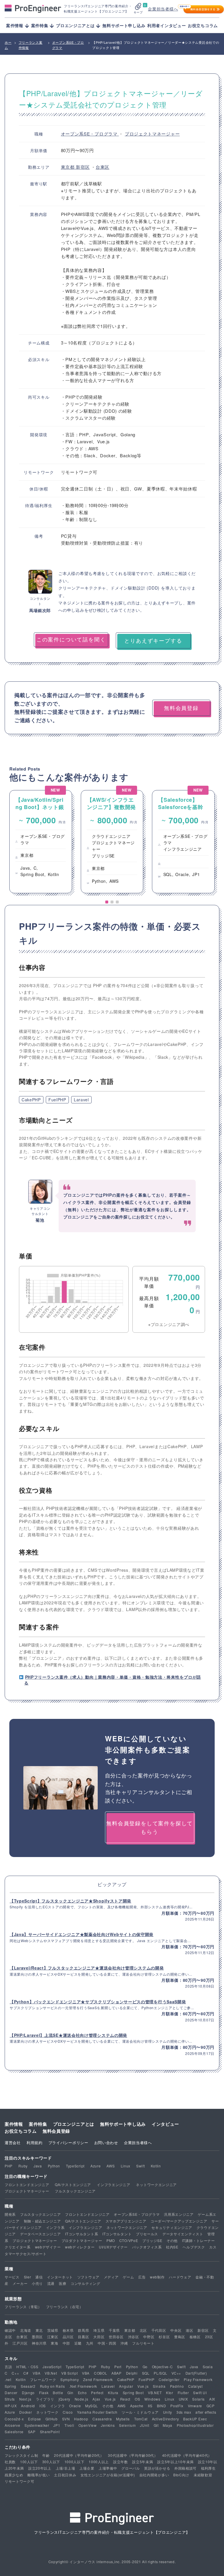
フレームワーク (43, 2379)
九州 (90, 2343)
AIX (212, 2399)
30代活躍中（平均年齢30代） (133, 2455)
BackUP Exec (195, 2419)
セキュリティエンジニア (172, 2227)
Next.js (25, 2399)
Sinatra (159, 2386)
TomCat (141, 2419)
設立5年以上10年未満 (175, 2462)
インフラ (58, 2406)
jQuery (64, 2399)
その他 (172, 2240)
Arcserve (13, 2425)
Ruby (23, 2166)
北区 (143, 2330)
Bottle (58, 2393)
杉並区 (164, 2337)
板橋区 (195, 2337)
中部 (66, 2343)
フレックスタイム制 (21, 2455)
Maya (168, 2425)
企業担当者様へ (163, 9)
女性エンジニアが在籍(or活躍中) (108, 2475)
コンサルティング (85, 2283)
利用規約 (35, 2142)
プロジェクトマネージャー (152, 134)
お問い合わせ (106, 2142)
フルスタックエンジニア (75, 2191)
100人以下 (29, 2462)
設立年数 (121, 2462)
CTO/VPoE (129, 2240)
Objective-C (162, 2367)
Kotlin (156, 2166)
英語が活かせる (157, 2468)
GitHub (52, 2419)
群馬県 (83, 2330)
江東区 (53, 2337)
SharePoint (50, 2432)
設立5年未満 (142, 2462)
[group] (41, 842)
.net (8, 2379)
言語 (8, 2367)
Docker (26, 2412)
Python (54, 2166)
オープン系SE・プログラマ (90, 134)
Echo (82, 2393)
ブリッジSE (152, 2240)
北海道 (26, 2330)
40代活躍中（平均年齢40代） (187, 2455)
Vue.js (143, 2386)
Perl (118, 2367)
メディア (111, 2277)
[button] (107, 902)
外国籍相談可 (185, 2468)
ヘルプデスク (194, 2247)
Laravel (81, 1100)
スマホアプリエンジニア (126, 2221)
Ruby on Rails (52, 2386)
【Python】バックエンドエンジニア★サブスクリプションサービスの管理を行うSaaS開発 (98, 2002)
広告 (142, 2277)
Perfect (97, 2393)
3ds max (184, 2412)
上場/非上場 (65, 2468)
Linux (126, 2166)
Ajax (96, 2399)
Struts (10, 2399)
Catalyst (195, 2386)
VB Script (69, 2373)
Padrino (177, 2386)
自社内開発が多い (154, 2475)
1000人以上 (99, 2462)
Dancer (11, 2393)
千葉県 (114, 2330)
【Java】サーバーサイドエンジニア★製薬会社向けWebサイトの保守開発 (82, 1934)
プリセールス (147, 2234)
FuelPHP (57, 1100)
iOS (43, 2406)
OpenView (88, 2425)
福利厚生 (208, 2468)
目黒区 (83, 2337)
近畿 (78, 2343)
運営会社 (13, 2142)
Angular (126, 2386)
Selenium (127, 2425)
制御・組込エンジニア (42, 2221)
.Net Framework (83, 2386)
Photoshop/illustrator (195, 2425)
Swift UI (200, 2393)
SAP (32, 2432)
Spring (10, 2386)
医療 (63, 2283)
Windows (152, 2399)
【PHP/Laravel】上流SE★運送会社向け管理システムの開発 (68, 2035)
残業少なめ (14, 2475)
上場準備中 (108, 2468)
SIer (28, 2277)
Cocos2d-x (14, 2419)
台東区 (103, 167)
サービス (12, 2277)
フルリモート (143, 2343)
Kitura (113, 2393)
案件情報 (14, 2124)
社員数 (10, 2462)
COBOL (101, 2373)
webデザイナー (48, 2247)
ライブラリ (45, 2399)
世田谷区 (116, 2337)
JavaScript (52, 2367)
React (125, 2399)
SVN (66, 2419)
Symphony (70, 2379)
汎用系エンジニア (179, 2214)
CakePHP (31, 1100)
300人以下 (51, 2462)
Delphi (132, 2373)
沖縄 (124, 2343)
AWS (111, 2166)
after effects (206, 2412)
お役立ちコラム (203, 25)
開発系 (10, 2214)
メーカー (20, 2283)
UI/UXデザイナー (113, 2247)
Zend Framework (98, 2379)
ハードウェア (180, 2277)
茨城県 (53, 2330)
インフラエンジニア (113, 2184)
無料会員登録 (56, 2131)
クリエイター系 (18, 2247)
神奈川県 (39, 2343)
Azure (96, 2166)
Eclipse (35, 2419)
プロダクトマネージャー (82, 2240)
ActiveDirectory (166, 2419)
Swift (141, 2166)
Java (38, 2166)
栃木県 (68, 2330)
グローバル (131, 2468)
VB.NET (155, 2393)
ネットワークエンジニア (156, 2184)
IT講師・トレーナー (198, 2240)
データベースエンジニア (41, 2234)
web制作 (157, 2277)
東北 (39, 2330)
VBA (36, 2373)
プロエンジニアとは (74, 2124)
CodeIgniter (169, 2379)
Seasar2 (28, 2386)
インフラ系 (55, 2227)
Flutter (183, 2393)
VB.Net (51, 2373)
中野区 (149, 2337)
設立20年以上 (40, 2468)
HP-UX (11, 2406)
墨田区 (37, 2337)
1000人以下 (75, 2462)
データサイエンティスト (183, 2234)
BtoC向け (181, 2475)
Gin (70, 2393)
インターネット (60, 2277)
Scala (208, 2367)
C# (26, 2373)
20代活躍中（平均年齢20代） (79, 2455)
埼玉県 (99, 2330)
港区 (189, 2330)
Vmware (195, 2406)
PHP (9, 2166)
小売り (37, 2283)
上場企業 (87, 2468)
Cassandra (102, 2419)
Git (156, 2425)
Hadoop (81, 2419)
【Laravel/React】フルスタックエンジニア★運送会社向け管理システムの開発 (87, 1968)
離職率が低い (38, 2475)
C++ (15, 2373)
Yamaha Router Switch (97, 2412)
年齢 (46, 2455)
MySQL (92, 2406)
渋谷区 (134, 2337)
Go (145, 2367)
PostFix (177, 2406)
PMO (111, 2240)
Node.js (82, 2399)
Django (28, 2393)
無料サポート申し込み (124, 25)
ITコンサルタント (117, 2234)
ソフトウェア (88, 2277)
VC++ (176, 2373)
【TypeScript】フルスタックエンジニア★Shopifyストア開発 (70, 1901)
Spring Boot (133, 2393)
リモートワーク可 (20, 2481)
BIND (162, 2406)
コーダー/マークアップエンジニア (179, 2221)
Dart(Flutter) (196, 2373)
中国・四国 (107, 2343)
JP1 (57, 2425)
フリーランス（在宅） (65, 2307)
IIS (150, 2406)
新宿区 (83, 167)
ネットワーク (47, 2412)
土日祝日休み (65, 2475)
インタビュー (165, 2124)
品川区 (68, 2337)
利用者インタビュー (167, 25)
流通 (51, 2283)
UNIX (183, 2399)
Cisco (68, 2412)
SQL (146, 2373)
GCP (211, 2406)
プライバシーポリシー (68, 2142)
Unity (168, 2412)
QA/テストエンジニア (73, 2184)
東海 (54, 2343)
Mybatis (123, 2419)
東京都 (69, 167)
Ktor (170, 2393)
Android (28, 2406)
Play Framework (198, 2379)
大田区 (99, 2337)
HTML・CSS (27, 2367)
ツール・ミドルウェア (140, 2412)
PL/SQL (160, 2373)
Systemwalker (37, 2425)
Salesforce (14, 2432)
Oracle (75, 2406)
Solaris (198, 2399)
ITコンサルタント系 (82, 2234)
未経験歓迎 (203, 2475)
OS (137, 2399)
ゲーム (128, 2277)
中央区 (176, 2330)
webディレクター (80, 2247)
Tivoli (69, 2425)
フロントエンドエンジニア (27, 2184)
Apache (137, 2406)
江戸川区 (20, 2343)
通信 (39, 2277)
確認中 (10, 2330)
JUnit (145, 2425)
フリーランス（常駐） (23, 2307)
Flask (44, 2393)
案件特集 (38, 2124)
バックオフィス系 (147, 2247)
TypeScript (75, 2166)
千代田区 (159, 2330)
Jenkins (108, 2425)
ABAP (117, 2373)
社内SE (172, 2247)
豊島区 (180, 2337)
